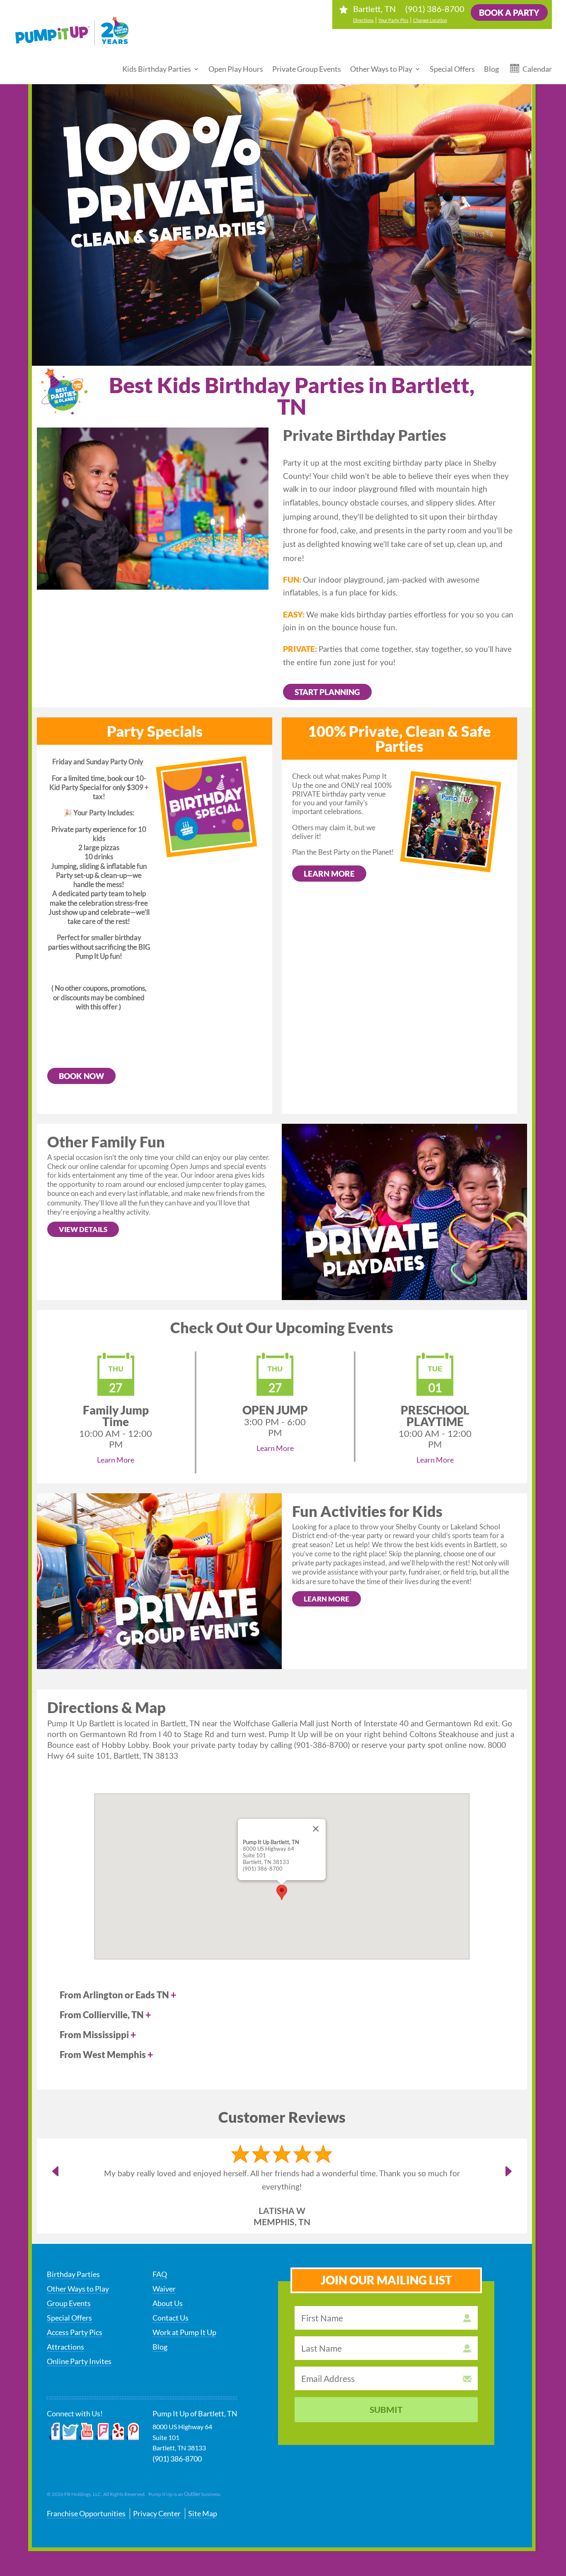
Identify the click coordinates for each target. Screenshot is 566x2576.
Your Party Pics (393, 20)
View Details (83, 1229)
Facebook (54, 2432)
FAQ (160, 2274)
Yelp (116, 2432)
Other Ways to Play (381, 69)
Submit (386, 2410)
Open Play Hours (236, 69)
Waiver (164, 2289)
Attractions (65, 2347)
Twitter (70, 2432)
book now (81, 1076)
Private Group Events (307, 69)
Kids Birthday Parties (157, 69)
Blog (491, 69)
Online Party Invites (79, 2361)
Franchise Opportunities (86, 2513)
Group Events (69, 2303)
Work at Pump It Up (184, 2332)
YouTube (86, 2432)
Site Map (203, 2513)
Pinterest (132, 2432)
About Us (168, 2303)
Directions (363, 20)
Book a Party (509, 12)
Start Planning (327, 692)
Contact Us (171, 2318)
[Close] (316, 1829)
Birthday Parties (73, 2274)
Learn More (329, 874)
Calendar (537, 69)
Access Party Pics (75, 2332)
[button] (282, 1892)
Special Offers (452, 69)
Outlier (192, 2494)
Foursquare (101, 2432)
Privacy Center (157, 2513)
